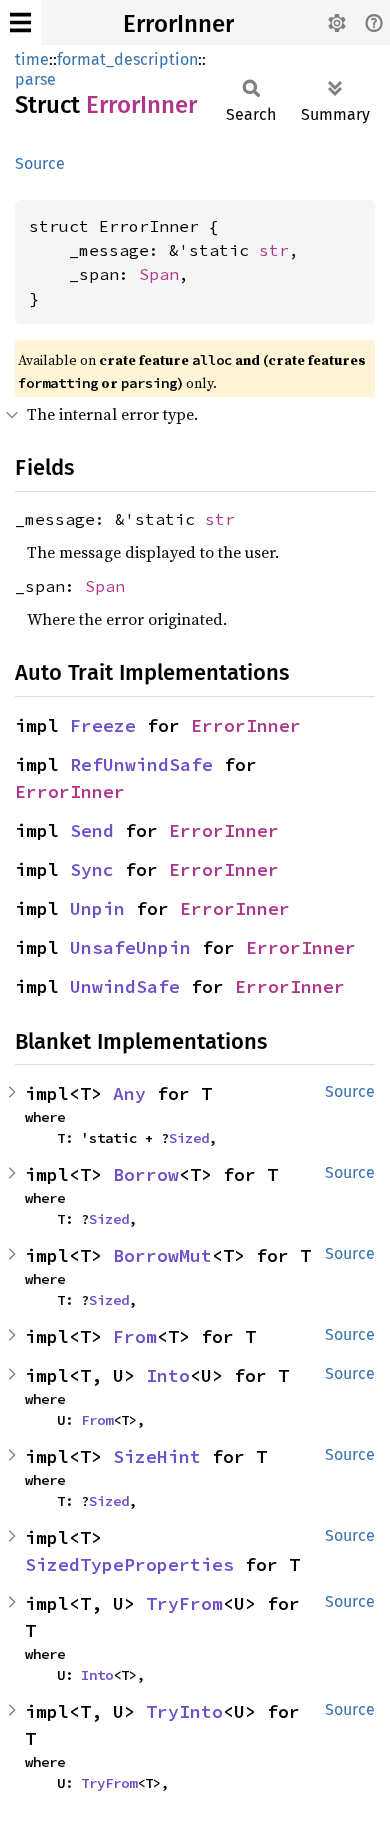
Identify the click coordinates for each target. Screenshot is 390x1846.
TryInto (184, 1711)
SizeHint (157, 1456)
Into (168, 1375)
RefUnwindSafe (141, 764)
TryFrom (184, 1603)
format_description (127, 59)
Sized (189, 1138)
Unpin (97, 908)
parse (35, 79)
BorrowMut (162, 1255)
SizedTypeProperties (129, 1564)
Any (129, 1093)
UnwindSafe (125, 986)
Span (159, 274)
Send (92, 830)
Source (40, 163)
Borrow (146, 1174)
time (32, 59)
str (274, 250)
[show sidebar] (20, 22)
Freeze (103, 725)
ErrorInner (178, 24)
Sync (92, 869)
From (135, 1336)
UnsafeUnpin (130, 947)
